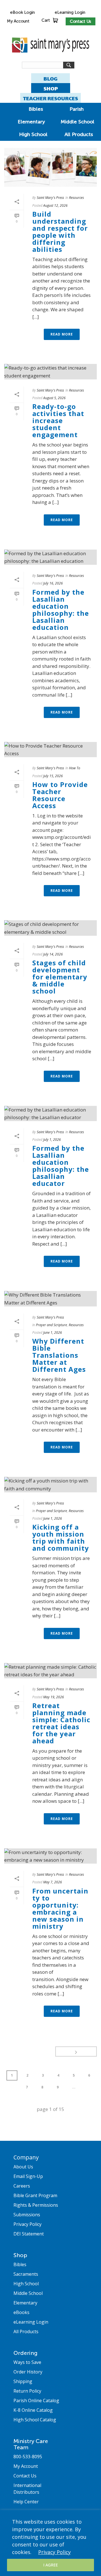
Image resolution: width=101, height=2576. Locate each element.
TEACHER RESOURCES (50, 98)
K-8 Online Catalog (33, 2410)
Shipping (23, 2381)
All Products (79, 134)
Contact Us (81, 21)
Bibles (36, 109)
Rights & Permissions (36, 2205)
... (74, 2087)
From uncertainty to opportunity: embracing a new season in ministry (60, 1908)
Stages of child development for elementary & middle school (60, 977)
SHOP (51, 89)
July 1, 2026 (52, 1140)
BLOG (50, 79)
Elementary (31, 122)
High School (33, 134)
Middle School (77, 122)
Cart (46, 20)
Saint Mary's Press (50, 198)
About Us (23, 2167)
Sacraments (26, 2274)
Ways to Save (27, 2362)
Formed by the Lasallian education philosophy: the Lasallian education (61, 610)
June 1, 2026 (53, 1333)
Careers (22, 2186)
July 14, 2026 (53, 954)
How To (75, 768)
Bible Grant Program (35, 2195)
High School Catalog (35, 2420)
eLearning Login (70, 12)
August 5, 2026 (54, 398)
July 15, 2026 (53, 776)
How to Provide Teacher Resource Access (60, 795)
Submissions (27, 2215)
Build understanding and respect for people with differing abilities (60, 232)
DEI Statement (29, 2234)
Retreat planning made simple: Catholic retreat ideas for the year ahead (61, 1723)
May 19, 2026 (54, 1697)
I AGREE (50, 2565)
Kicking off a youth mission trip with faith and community (61, 1537)
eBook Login (22, 12)
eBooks (21, 2312)
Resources (76, 198)
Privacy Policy (54, 2552)
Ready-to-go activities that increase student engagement (58, 420)
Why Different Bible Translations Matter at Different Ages (59, 1355)
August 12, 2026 (55, 205)
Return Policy (27, 2391)
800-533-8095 (28, 2457)
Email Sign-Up (28, 2176)
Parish (77, 109)
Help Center (26, 2502)
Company (26, 2157)
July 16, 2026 (53, 583)
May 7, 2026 (53, 1882)
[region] (50, 2543)
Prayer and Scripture (51, 1325)
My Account (18, 21)
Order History (28, 2372)
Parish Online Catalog (36, 2401)
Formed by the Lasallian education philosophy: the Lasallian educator (61, 1166)
